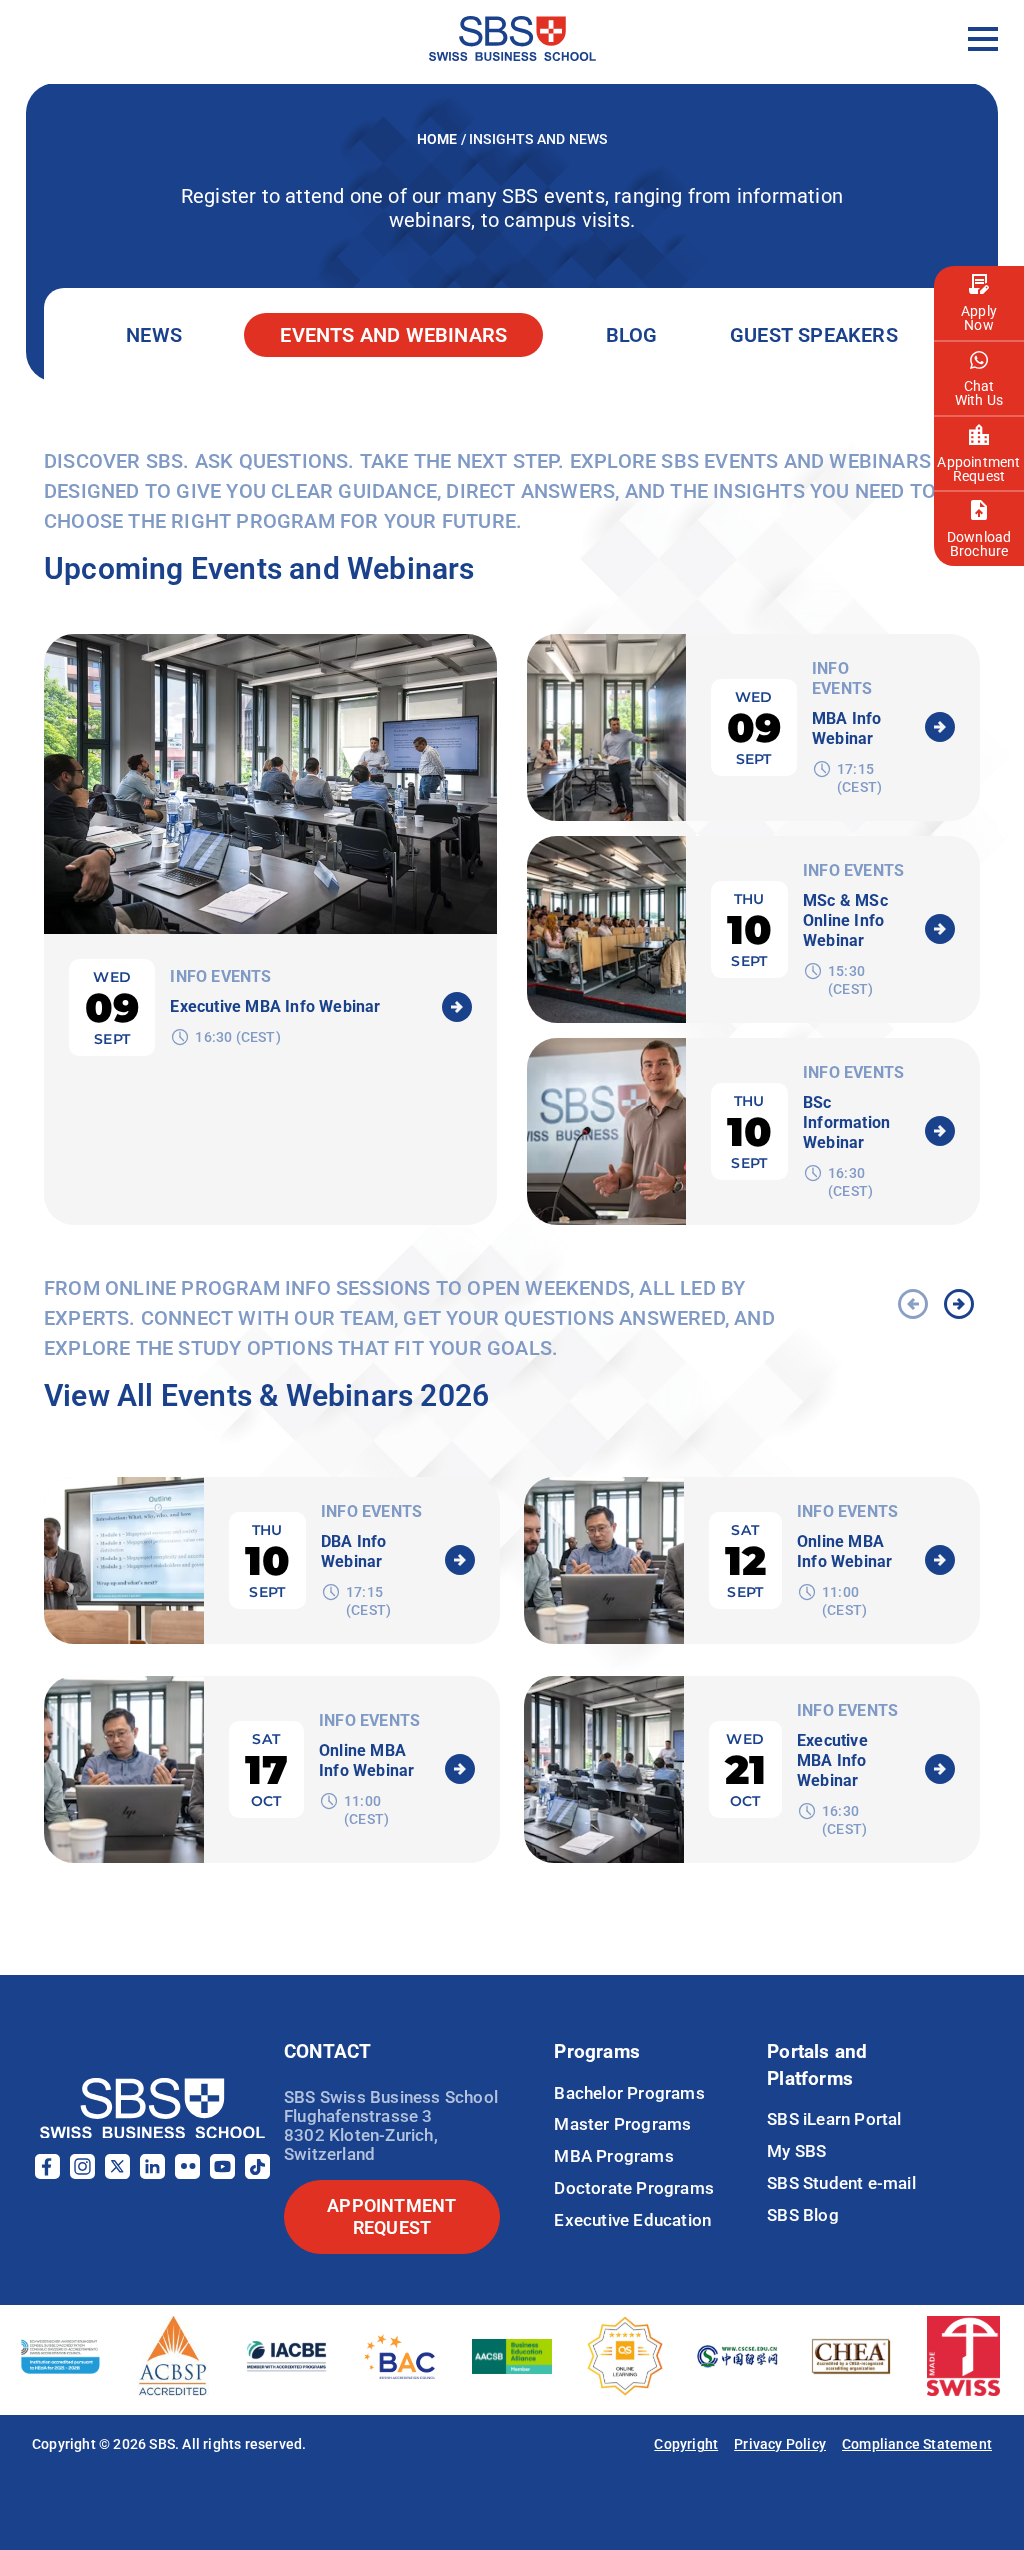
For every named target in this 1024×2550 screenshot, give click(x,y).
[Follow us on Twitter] (117, 2173)
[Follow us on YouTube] (222, 2173)
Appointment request (391, 2216)
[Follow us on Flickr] (187, 2173)
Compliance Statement (917, 2444)
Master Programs (622, 2124)
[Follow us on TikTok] (257, 2173)
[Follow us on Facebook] (47, 2173)
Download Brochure (979, 544)
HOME (439, 139)
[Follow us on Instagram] (82, 2173)
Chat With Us (979, 393)
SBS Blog (803, 2215)
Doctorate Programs (634, 2188)
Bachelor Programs (629, 2093)
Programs (597, 2051)
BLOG (632, 335)
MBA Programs (613, 2156)
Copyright (686, 2444)
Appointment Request (978, 469)
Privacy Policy (780, 2444)
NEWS (154, 335)
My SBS (796, 2151)
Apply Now (979, 318)
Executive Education (632, 2220)
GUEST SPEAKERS (814, 335)
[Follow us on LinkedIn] (152, 2173)
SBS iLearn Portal (834, 2119)
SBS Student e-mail (841, 2183)
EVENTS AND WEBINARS (393, 335)
